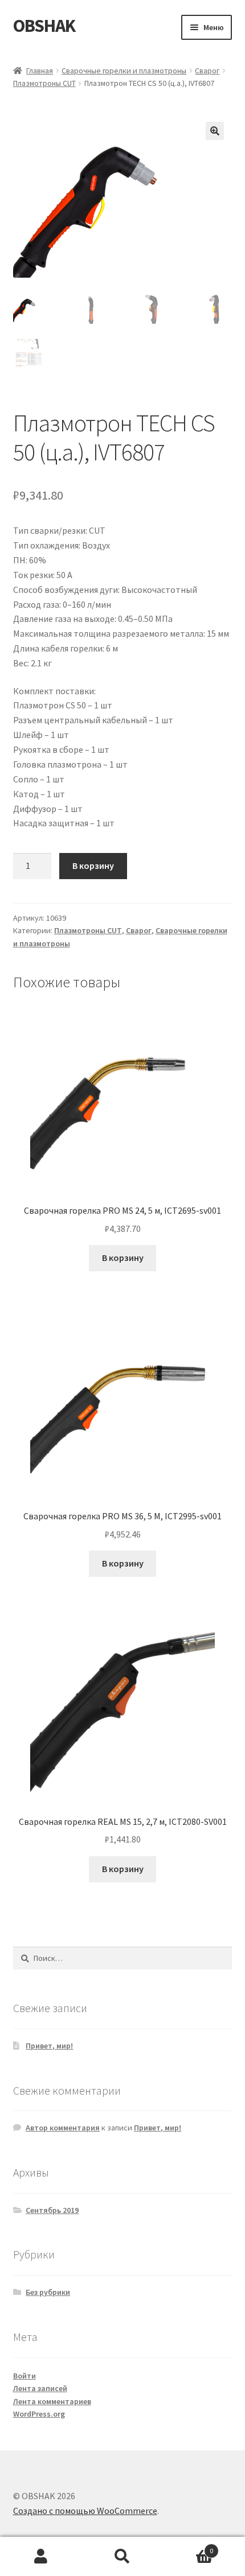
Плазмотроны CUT (44, 83)
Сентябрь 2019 (52, 2210)
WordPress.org (39, 2414)
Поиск (122, 2557)
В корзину (93, 865)
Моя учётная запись (41, 2557)
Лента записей (40, 2388)
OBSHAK (44, 26)
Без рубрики (48, 2292)
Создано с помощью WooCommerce (85, 2511)
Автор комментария (63, 2128)
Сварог (207, 71)
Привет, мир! (49, 2046)
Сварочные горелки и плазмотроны (124, 71)
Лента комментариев (52, 2401)
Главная (40, 71)
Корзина (189, 2547)
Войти (24, 2376)
